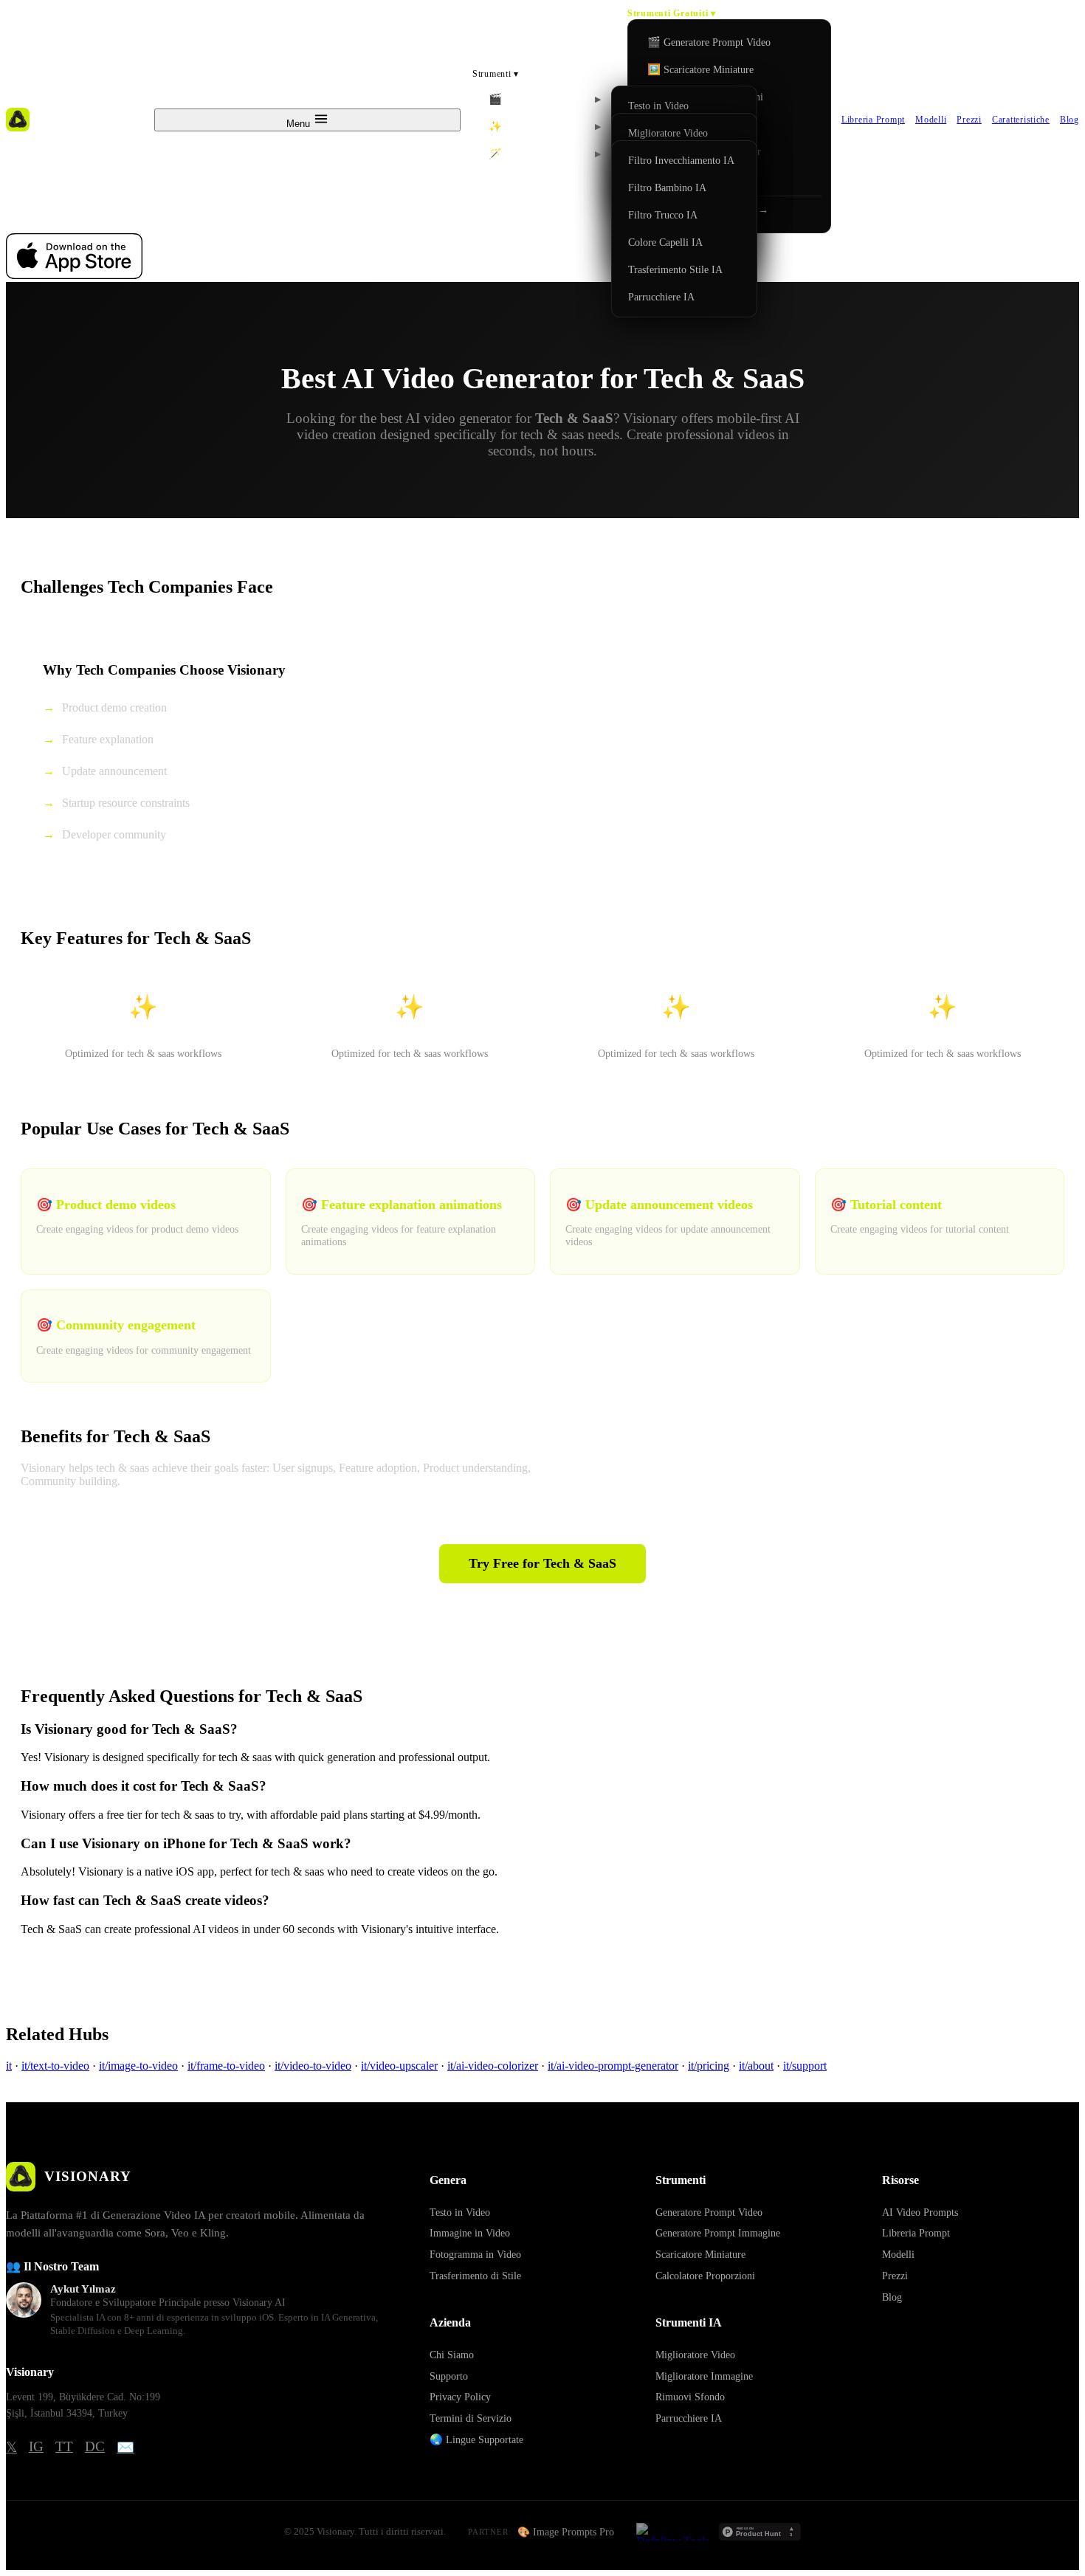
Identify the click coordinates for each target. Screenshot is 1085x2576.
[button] (545, 99)
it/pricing (709, 2066)
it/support (805, 2066)
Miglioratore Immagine (704, 2376)
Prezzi (969, 120)
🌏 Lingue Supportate (476, 2439)
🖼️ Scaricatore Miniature (700, 69)
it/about (756, 2066)
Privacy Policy (460, 2397)
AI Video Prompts (920, 2212)
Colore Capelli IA (665, 242)
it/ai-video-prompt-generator (613, 2066)
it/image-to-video (138, 2066)
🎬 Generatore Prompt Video (709, 42)
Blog (1069, 120)
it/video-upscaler (399, 2066)
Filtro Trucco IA (663, 215)
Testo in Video (658, 106)
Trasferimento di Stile (475, 2276)
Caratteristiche (1021, 120)
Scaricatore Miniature (700, 2254)
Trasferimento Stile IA (675, 269)
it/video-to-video (313, 2066)
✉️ (125, 2447)
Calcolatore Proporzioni (705, 2276)
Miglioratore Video (668, 133)
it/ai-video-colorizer (493, 2066)
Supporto (449, 2376)
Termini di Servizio (471, 2418)
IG (36, 2446)
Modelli (931, 120)
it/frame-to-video (226, 2066)
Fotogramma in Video (475, 2254)
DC (95, 2446)
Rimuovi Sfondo (690, 2397)
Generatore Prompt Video (709, 2212)
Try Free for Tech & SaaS (542, 1563)
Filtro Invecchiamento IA (681, 160)
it (9, 2066)
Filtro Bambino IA (667, 187)
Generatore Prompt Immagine (718, 2233)
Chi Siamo (452, 2355)
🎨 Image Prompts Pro (566, 2532)
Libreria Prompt (873, 120)
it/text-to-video (55, 2066)
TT (64, 2446)
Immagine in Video (470, 2233)
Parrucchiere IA (661, 297)
